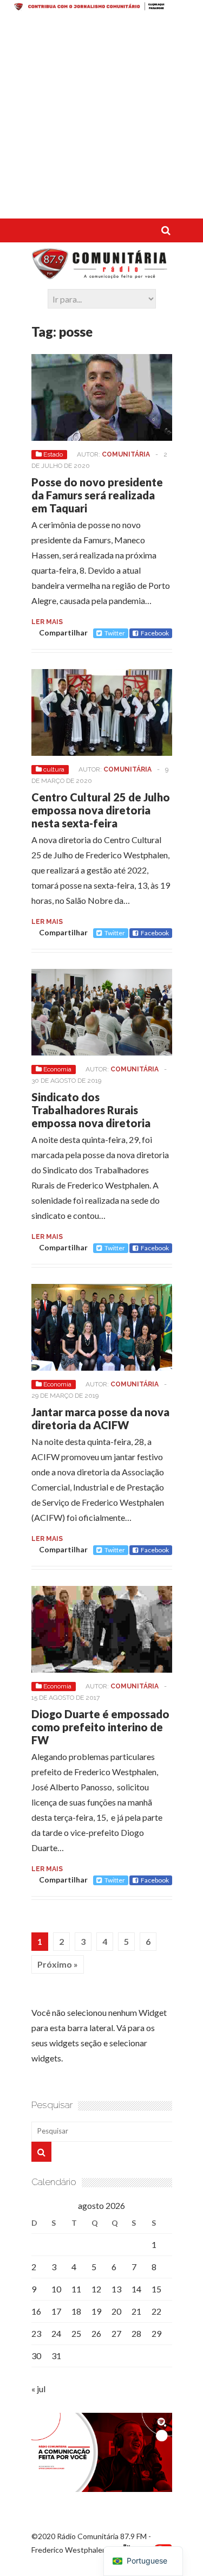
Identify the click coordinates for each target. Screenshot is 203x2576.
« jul (38, 2389)
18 (76, 2311)
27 (116, 2333)
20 (116, 2311)
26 (96, 2333)
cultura (54, 769)
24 (56, 2333)
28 (136, 2333)
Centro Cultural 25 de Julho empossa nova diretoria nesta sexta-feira (101, 810)
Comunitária (126, 454)
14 (136, 2289)
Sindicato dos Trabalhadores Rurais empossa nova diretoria (91, 1110)
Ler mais (47, 622)
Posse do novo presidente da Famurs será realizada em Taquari (97, 495)
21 (136, 2311)
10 (56, 2289)
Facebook (155, 633)
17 (56, 2311)
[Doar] (101, 7)
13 (116, 2289)
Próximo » (58, 1964)
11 (76, 2289)
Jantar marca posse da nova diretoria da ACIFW (100, 1418)
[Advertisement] (101, 117)
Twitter (115, 633)
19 (96, 2311)
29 (156, 2333)
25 (76, 2333)
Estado (53, 454)
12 (96, 2289)
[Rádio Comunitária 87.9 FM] (102, 274)
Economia (57, 1069)
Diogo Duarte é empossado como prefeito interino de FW (100, 1727)
